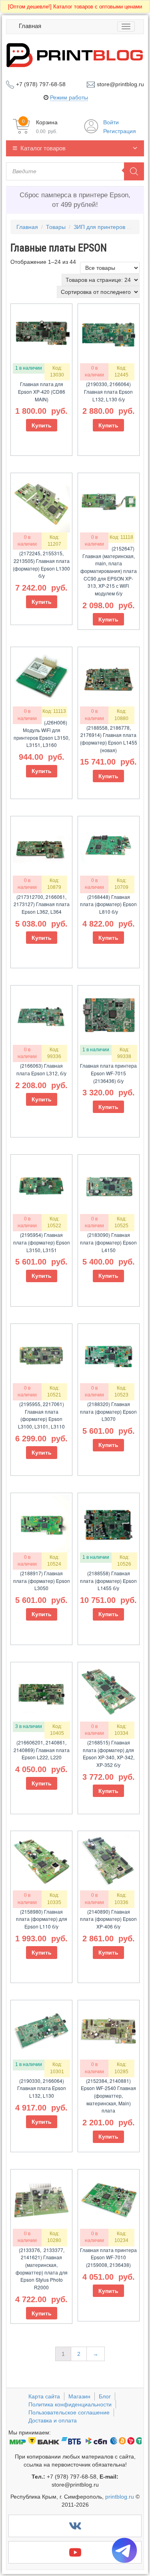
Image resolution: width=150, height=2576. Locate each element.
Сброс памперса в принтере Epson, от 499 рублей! (75, 200)
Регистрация (120, 131)
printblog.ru (120, 2497)
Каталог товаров (43, 148)
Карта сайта (44, 2396)
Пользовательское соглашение (69, 2412)
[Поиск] (134, 171)
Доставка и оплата (53, 2420)
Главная (30, 26)
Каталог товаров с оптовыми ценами (75, 7)
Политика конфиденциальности (70, 2404)
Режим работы (69, 97)
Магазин (79, 2396)
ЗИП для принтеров (99, 227)
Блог (105, 2396)
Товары (56, 227)
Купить (42, 425)
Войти (111, 122)
